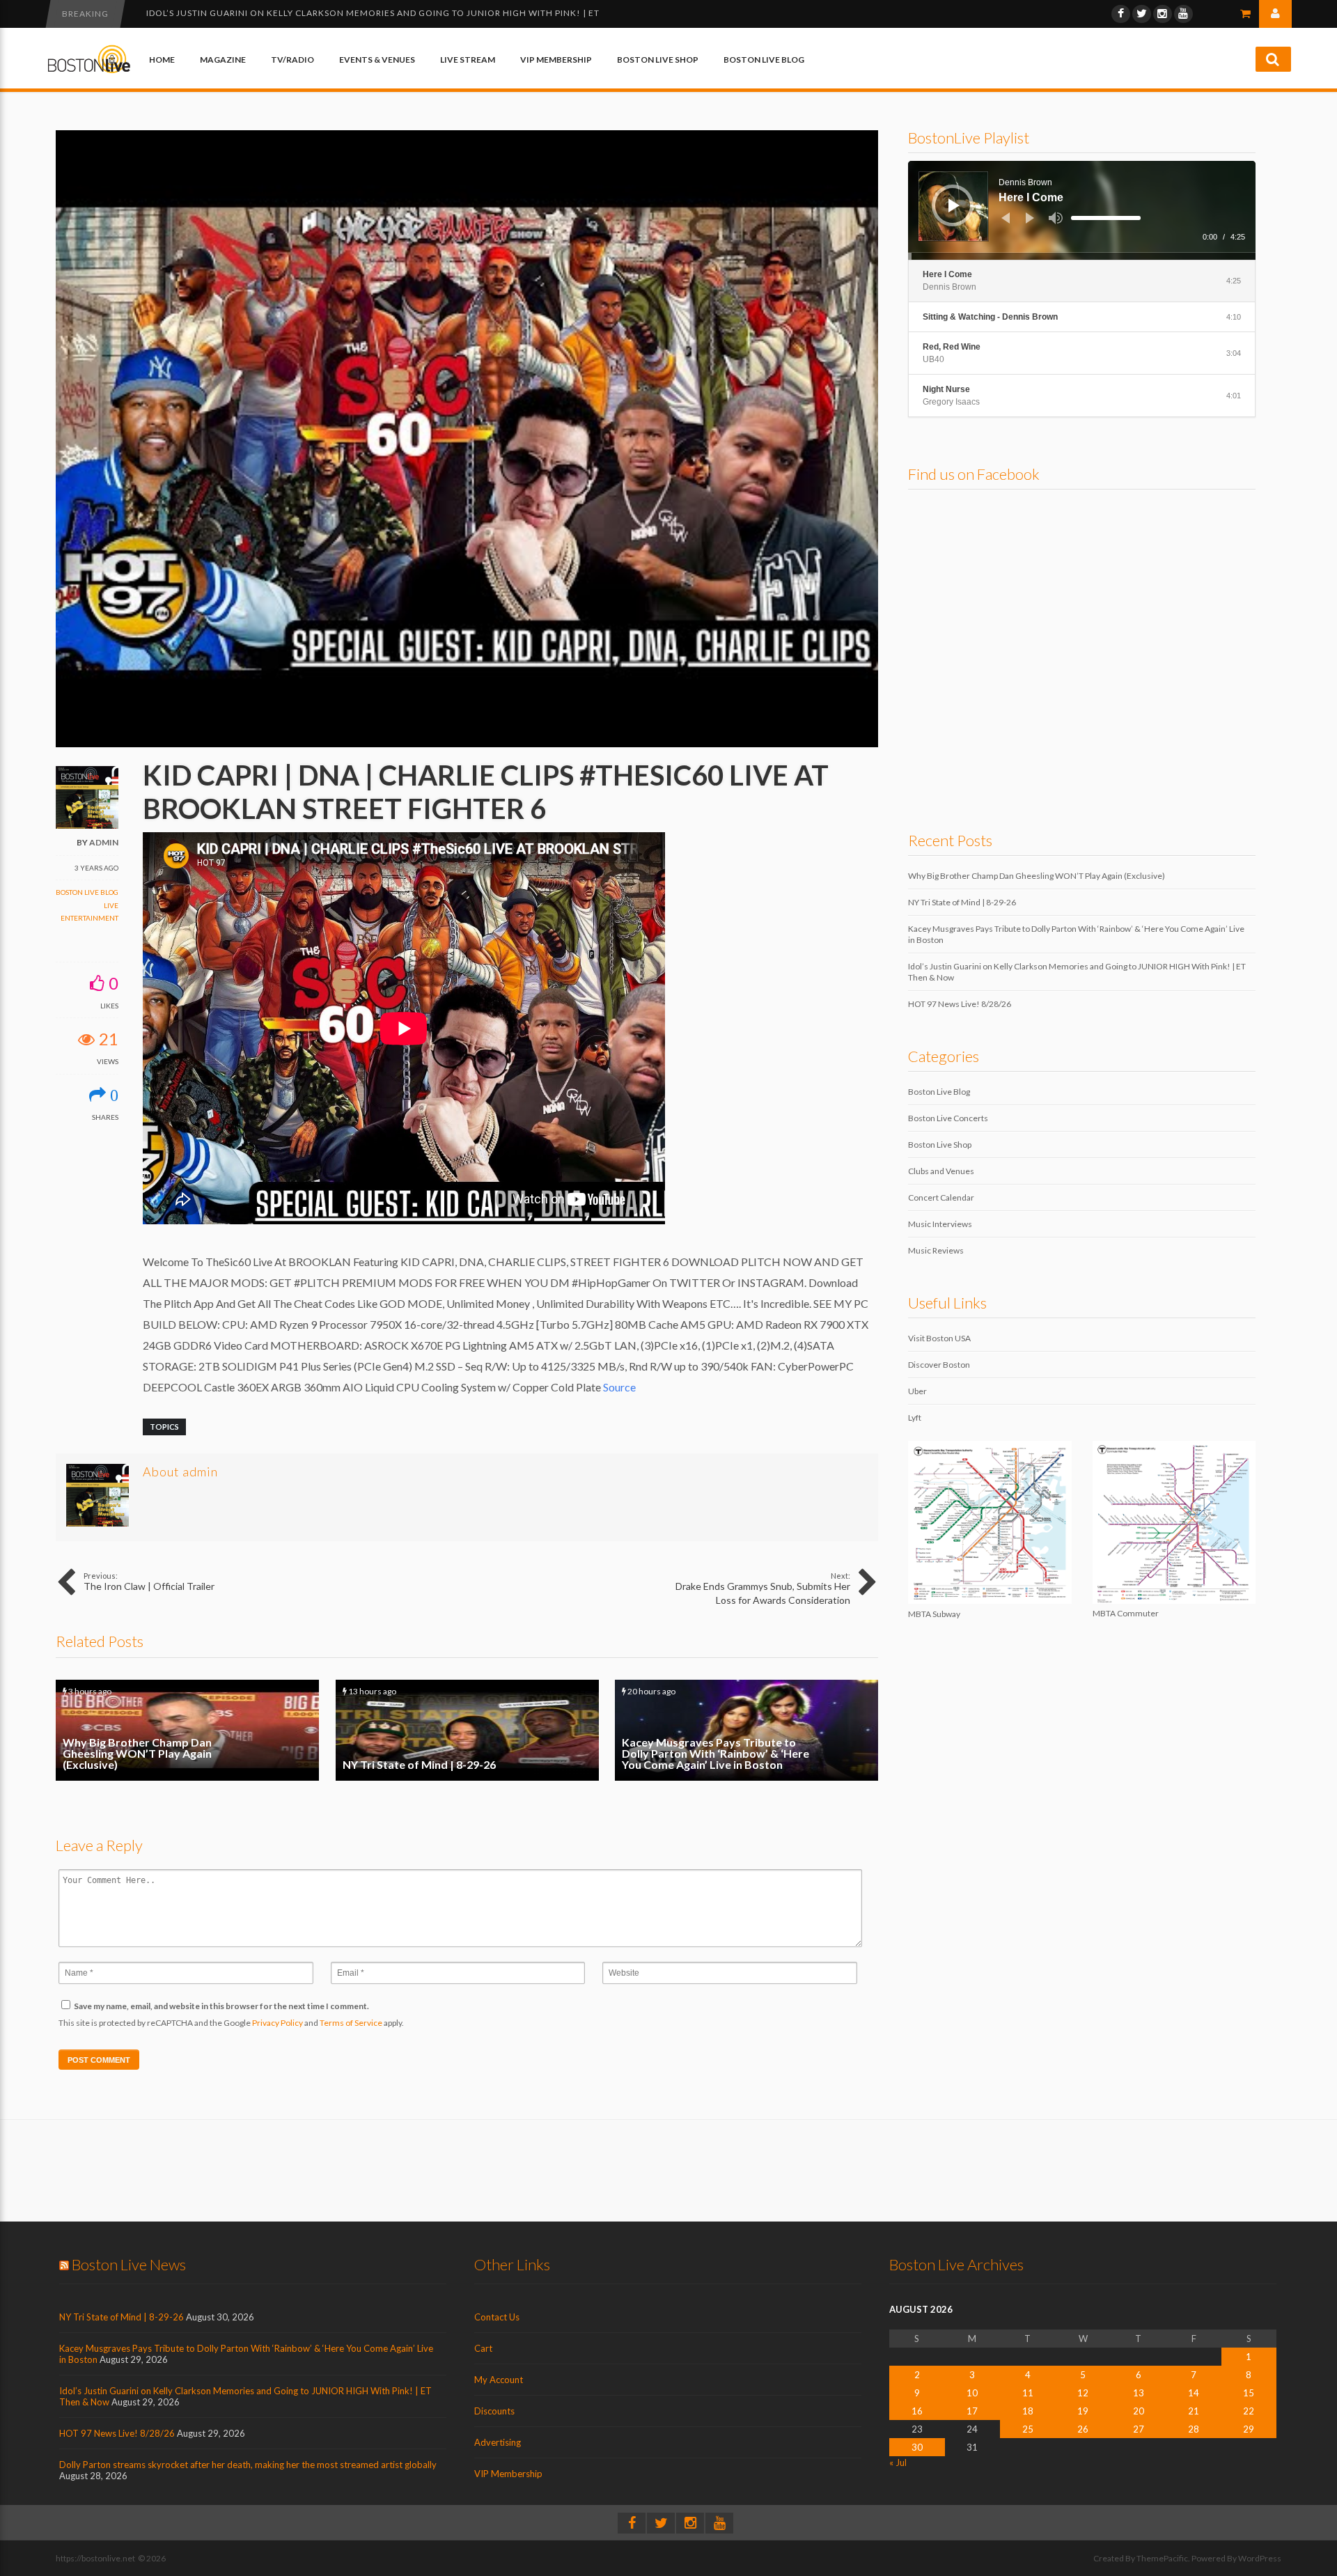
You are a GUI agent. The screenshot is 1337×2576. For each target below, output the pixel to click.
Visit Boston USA (939, 1338)
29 (1249, 2429)
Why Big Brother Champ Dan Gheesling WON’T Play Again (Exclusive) (187, 1730)
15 (1249, 2393)
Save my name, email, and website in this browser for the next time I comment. (221, 2006)
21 (1194, 2411)
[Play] (954, 205)
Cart (483, 2348)
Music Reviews (936, 1250)
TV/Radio (292, 60)
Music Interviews (940, 1224)
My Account (499, 2380)
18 (1028, 2411)
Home (162, 60)
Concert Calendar (941, 1197)
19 (1083, 2411)
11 (1028, 2393)
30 (917, 2447)
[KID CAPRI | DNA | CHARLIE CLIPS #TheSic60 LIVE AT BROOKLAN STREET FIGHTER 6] (467, 744)
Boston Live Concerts (948, 1118)
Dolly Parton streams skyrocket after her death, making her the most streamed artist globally (248, 2465)
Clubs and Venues (941, 1171)
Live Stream (468, 60)
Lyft (915, 1418)
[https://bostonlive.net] (89, 71)
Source (619, 1387)
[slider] (1106, 218)
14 (1194, 2393)
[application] (1082, 210)
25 (1028, 2429)
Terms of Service (351, 2023)
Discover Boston (939, 1365)
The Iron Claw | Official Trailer (149, 1582)
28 (1194, 2429)
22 (1249, 2411)
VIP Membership (556, 60)
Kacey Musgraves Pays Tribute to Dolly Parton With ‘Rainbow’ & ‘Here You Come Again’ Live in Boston (746, 1730)
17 (972, 2411)
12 (1083, 2393)
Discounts (494, 2411)
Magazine (223, 60)
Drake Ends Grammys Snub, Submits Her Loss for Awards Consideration (763, 1588)
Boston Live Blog (764, 60)
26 (1083, 2429)
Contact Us (497, 2317)
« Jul (898, 2462)
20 (1139, 2411)
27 (1139, 2429)
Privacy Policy (277, 2023)
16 (917, 2411)
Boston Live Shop (658, 60)
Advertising (498, 2442)
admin (104, 842)
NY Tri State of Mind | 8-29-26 (467, 1730)
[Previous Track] (1006, 218)
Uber (917, 1391)
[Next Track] (1030, 218)
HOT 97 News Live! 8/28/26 (208, 13)
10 (972, 2393)
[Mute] (1056, 218)
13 (1139, 2393)
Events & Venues (377, 60)
